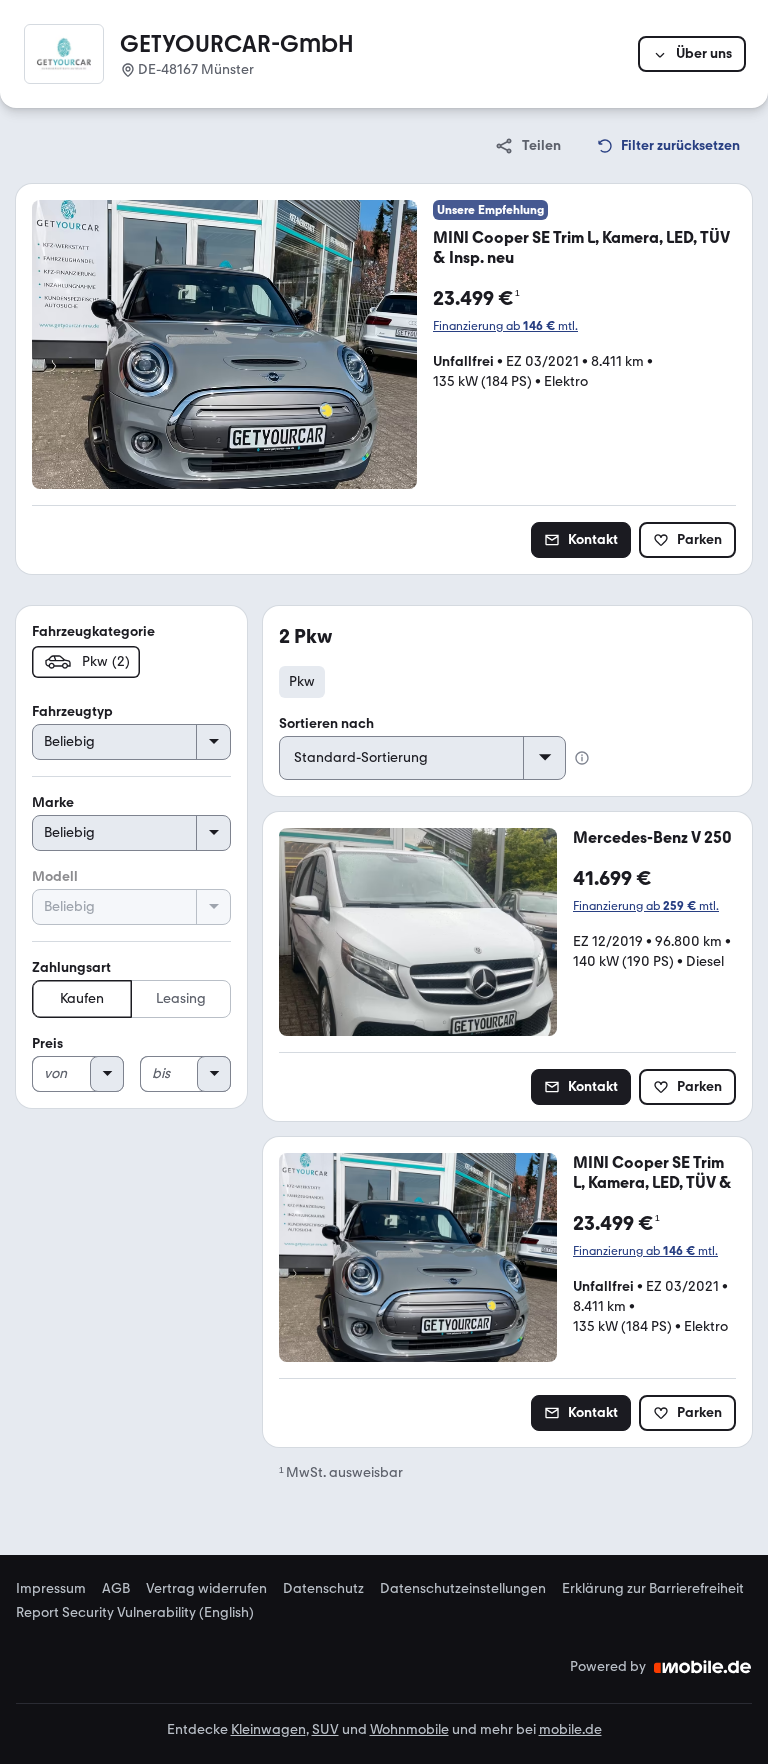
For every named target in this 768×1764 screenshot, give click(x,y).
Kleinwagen (268, 1729)
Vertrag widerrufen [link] (206, 1589)
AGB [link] (116, 1589)
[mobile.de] (703, 1667)
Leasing (181, 998)
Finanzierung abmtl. (505, 326)
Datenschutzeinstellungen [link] (463, 1589)
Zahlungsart (71, 967)
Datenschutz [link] (323, 1589)
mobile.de (570, 1729)
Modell (55, 876)
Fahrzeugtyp (72, 711)
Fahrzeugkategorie (93, 631)
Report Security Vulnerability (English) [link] (135, 1613)
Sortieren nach (326, 723)
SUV (325, 1729)
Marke (53, 802)
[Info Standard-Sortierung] (582, 758)
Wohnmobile (409, 1729)
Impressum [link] (51, 1589)
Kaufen (82, 998)
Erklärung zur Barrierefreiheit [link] (653, 1589)
